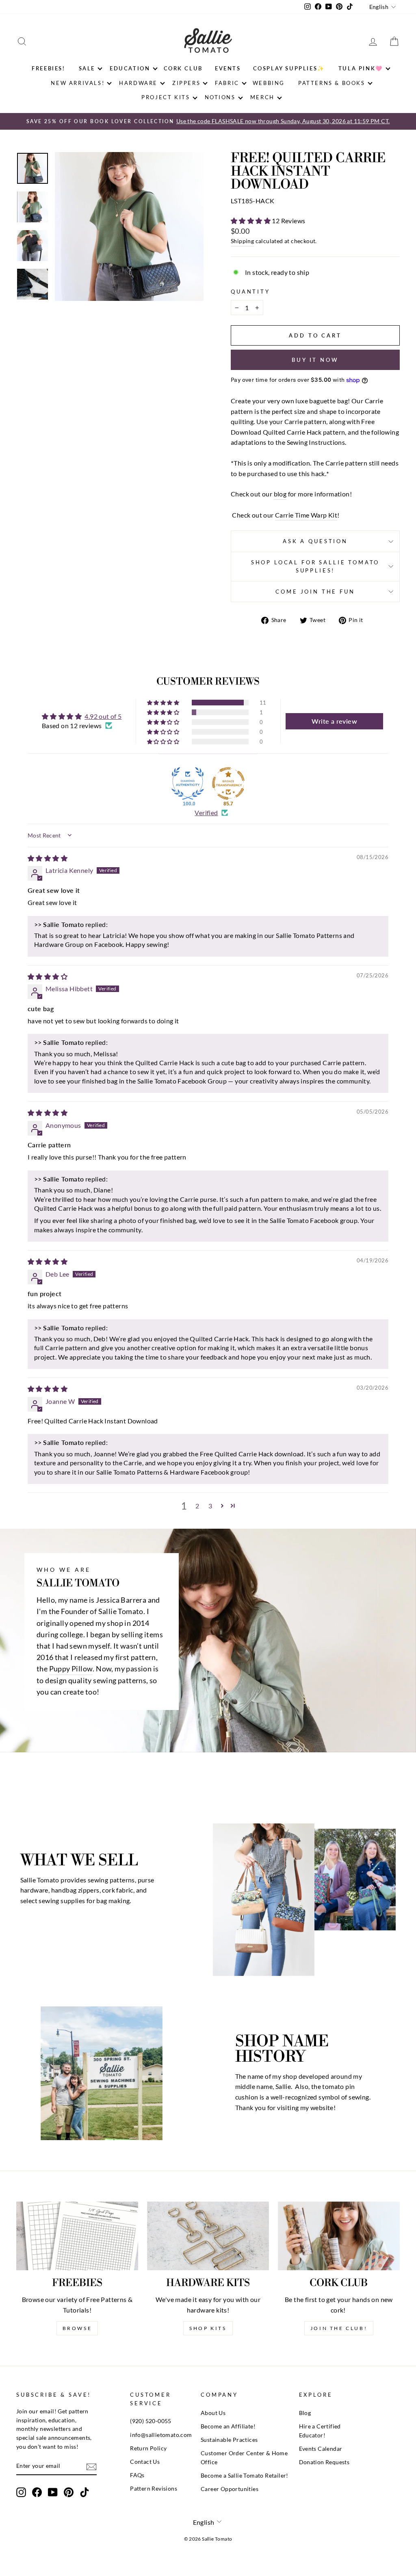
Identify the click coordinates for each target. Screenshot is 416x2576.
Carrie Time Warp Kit (306, 515)
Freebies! (48, 68)
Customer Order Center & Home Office (244, 2458)
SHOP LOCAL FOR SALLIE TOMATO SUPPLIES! (315, 566)
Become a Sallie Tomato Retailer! (245, 2476)
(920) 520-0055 (151, 2421)
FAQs (137, 2475)
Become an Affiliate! (228, 2426)
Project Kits (166, 97)
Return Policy (148, 2448)
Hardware (138, 83)
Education (130, 68)
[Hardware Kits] (208, 2236)
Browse (77, 2328)
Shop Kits (208, 2328)
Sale (87, 68)
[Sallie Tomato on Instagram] (21, 2492)
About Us (213, 2413)
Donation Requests (324, 2462)
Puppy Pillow (71, 1669)
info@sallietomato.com (161, 2435)
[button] (251, 221)
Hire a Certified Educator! (320, 2431)
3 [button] (210, 1506)
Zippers (186, 83)
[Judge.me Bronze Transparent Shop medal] (228, 783)
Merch (262, 97)
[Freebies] (77, 2236)
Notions (220, 97)
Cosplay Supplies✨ (289, 68)
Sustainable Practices (229, 2440)
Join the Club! (339, 2328)
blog (280, 494)
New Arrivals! (78, 83)
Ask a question (315, 541)
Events (228, 68)
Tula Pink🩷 (361, 68)
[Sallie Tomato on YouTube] (53, 2492)
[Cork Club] (339, 2236)
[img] (48, 858)
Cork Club (183, 68)
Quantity (250, 292)
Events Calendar (321, 2449)
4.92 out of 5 (103, 716)
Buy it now (315, 360)
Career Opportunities (230, 2489)
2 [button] (197, 1506)
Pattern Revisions (154, 2489)
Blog (305, 2413)
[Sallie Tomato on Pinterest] (69, 2492)
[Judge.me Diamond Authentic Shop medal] (188, 783)
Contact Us (145, 2462)
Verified (206, 813)
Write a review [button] (334, 721)
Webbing (269, 83)
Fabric (227, 83)
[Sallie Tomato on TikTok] (84, 2492)
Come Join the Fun (315, 592)
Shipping (242, 241)
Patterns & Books (332, 83)
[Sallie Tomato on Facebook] (37, 2492)
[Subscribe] (91, 2466)
